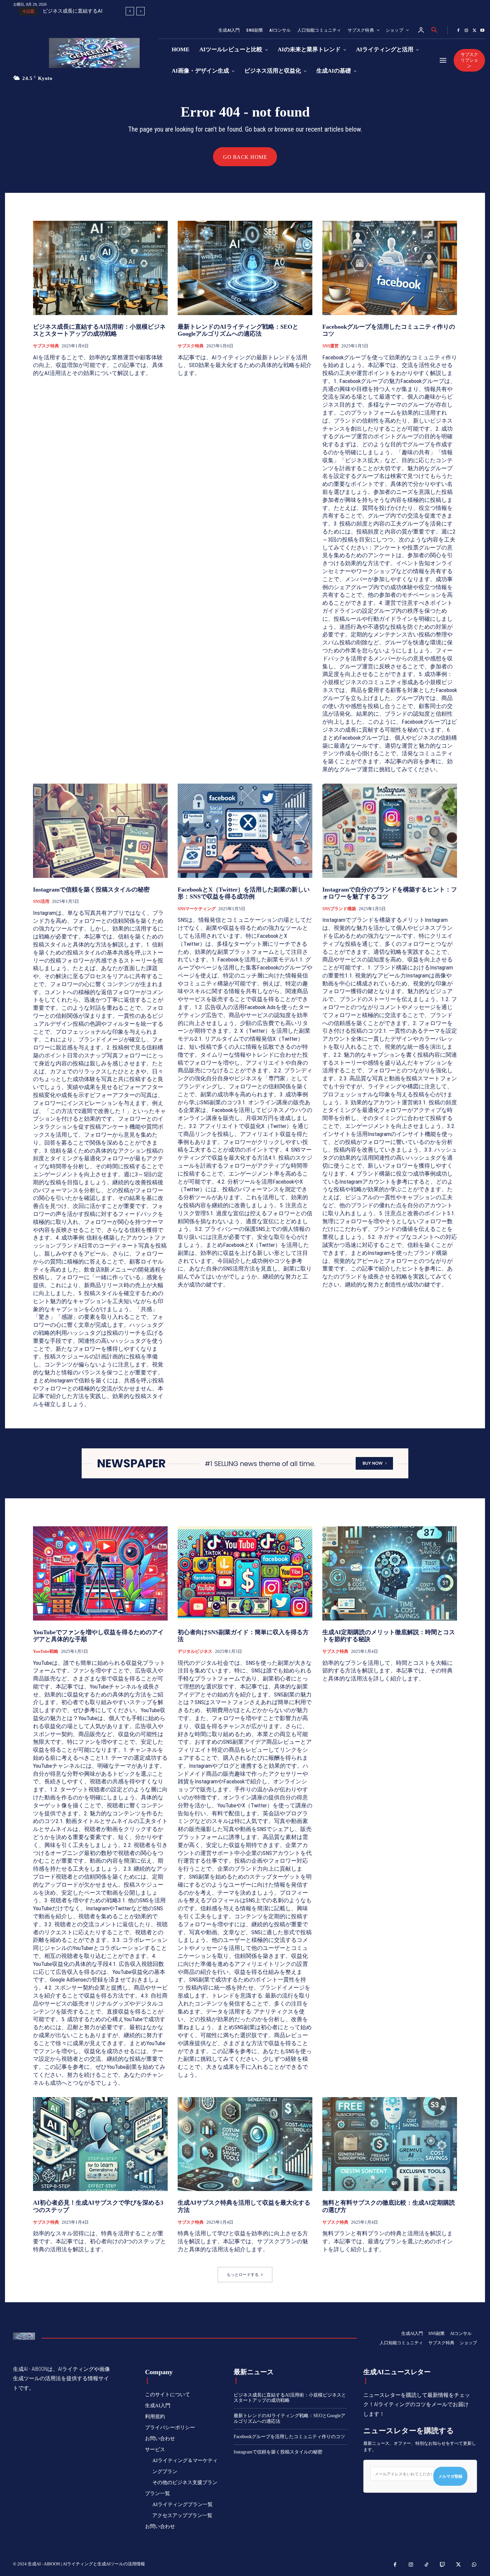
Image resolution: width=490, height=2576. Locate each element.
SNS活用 (41, 901)
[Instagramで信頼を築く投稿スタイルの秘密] (100, 831)
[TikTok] (427, 2565)
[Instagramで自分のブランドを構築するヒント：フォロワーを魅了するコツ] (390, 831)
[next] (140, 11)
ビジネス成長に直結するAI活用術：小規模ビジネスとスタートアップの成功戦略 (99, 330)
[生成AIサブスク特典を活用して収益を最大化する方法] (245, 2144)
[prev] (130, 11)
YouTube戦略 (46, 1651)
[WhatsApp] (474, 2565)
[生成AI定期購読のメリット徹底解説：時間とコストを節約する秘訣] (390, 1573)
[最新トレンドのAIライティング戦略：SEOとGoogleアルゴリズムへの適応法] (245, 268)
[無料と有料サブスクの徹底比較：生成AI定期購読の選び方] (390, 2144)
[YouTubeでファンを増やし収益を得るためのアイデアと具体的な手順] (100, 1573)
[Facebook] (458, 31)
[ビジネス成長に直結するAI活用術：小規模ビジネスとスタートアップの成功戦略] (100, 268)
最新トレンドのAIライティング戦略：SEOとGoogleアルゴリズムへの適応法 (238, 330)
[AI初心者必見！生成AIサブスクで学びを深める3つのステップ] (100, 2144)
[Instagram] (466, 31)
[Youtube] (482, 31)
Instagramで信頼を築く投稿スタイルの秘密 (91, 890)
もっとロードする (243, 2275)
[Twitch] (443, 2565)
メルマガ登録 (450, 2476)
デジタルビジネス (195, 1651)
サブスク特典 (46, 346)
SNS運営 (330, 346)
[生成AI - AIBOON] (100, 53)
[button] (434, 30)
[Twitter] (474, 31)
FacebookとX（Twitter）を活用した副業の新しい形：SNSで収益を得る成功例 (244, 893)
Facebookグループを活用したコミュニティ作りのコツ (289, 2437)
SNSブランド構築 (339, 909)
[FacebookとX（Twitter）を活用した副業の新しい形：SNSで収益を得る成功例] (245, 831)
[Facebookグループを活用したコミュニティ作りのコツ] (390, 268)
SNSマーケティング (197, 909)
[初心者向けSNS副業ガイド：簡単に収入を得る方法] (245, 1573)
